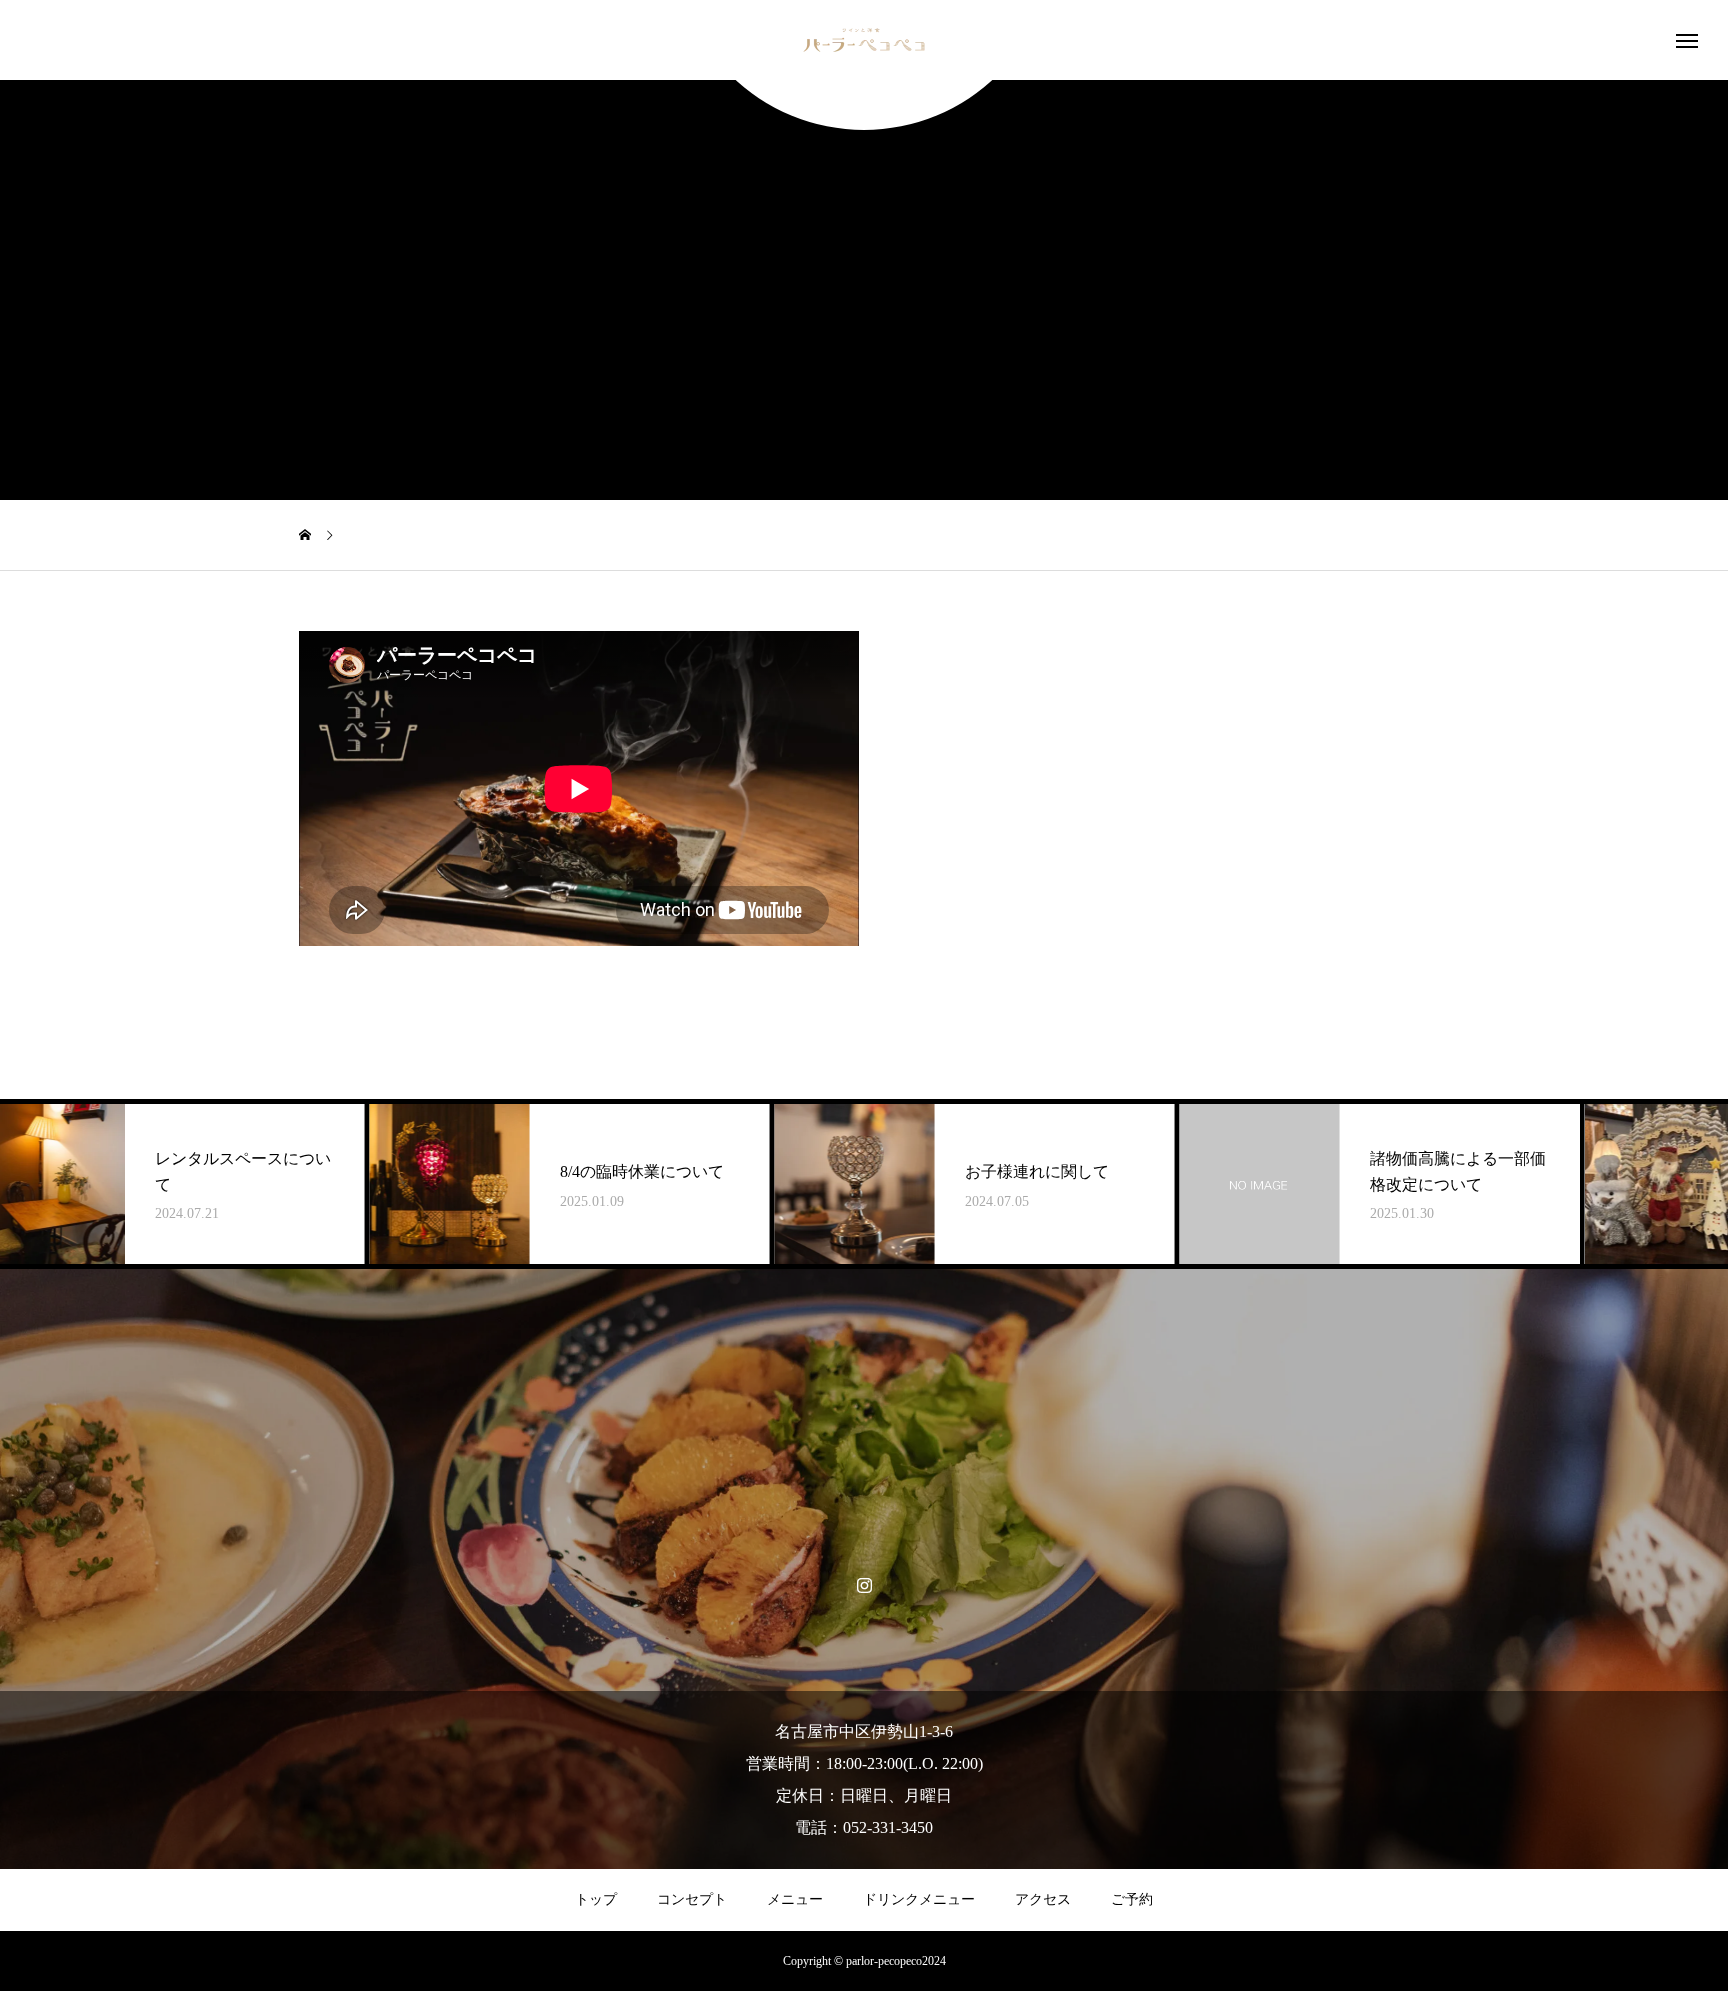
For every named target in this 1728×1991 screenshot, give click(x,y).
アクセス (1043, 1899)
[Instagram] (864, 1584)
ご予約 (1132, 1899)
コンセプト (692, 1899)
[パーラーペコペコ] (864, 40)
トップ (596, 1899)
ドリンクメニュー (919, 1899)
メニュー (795, 1899)
